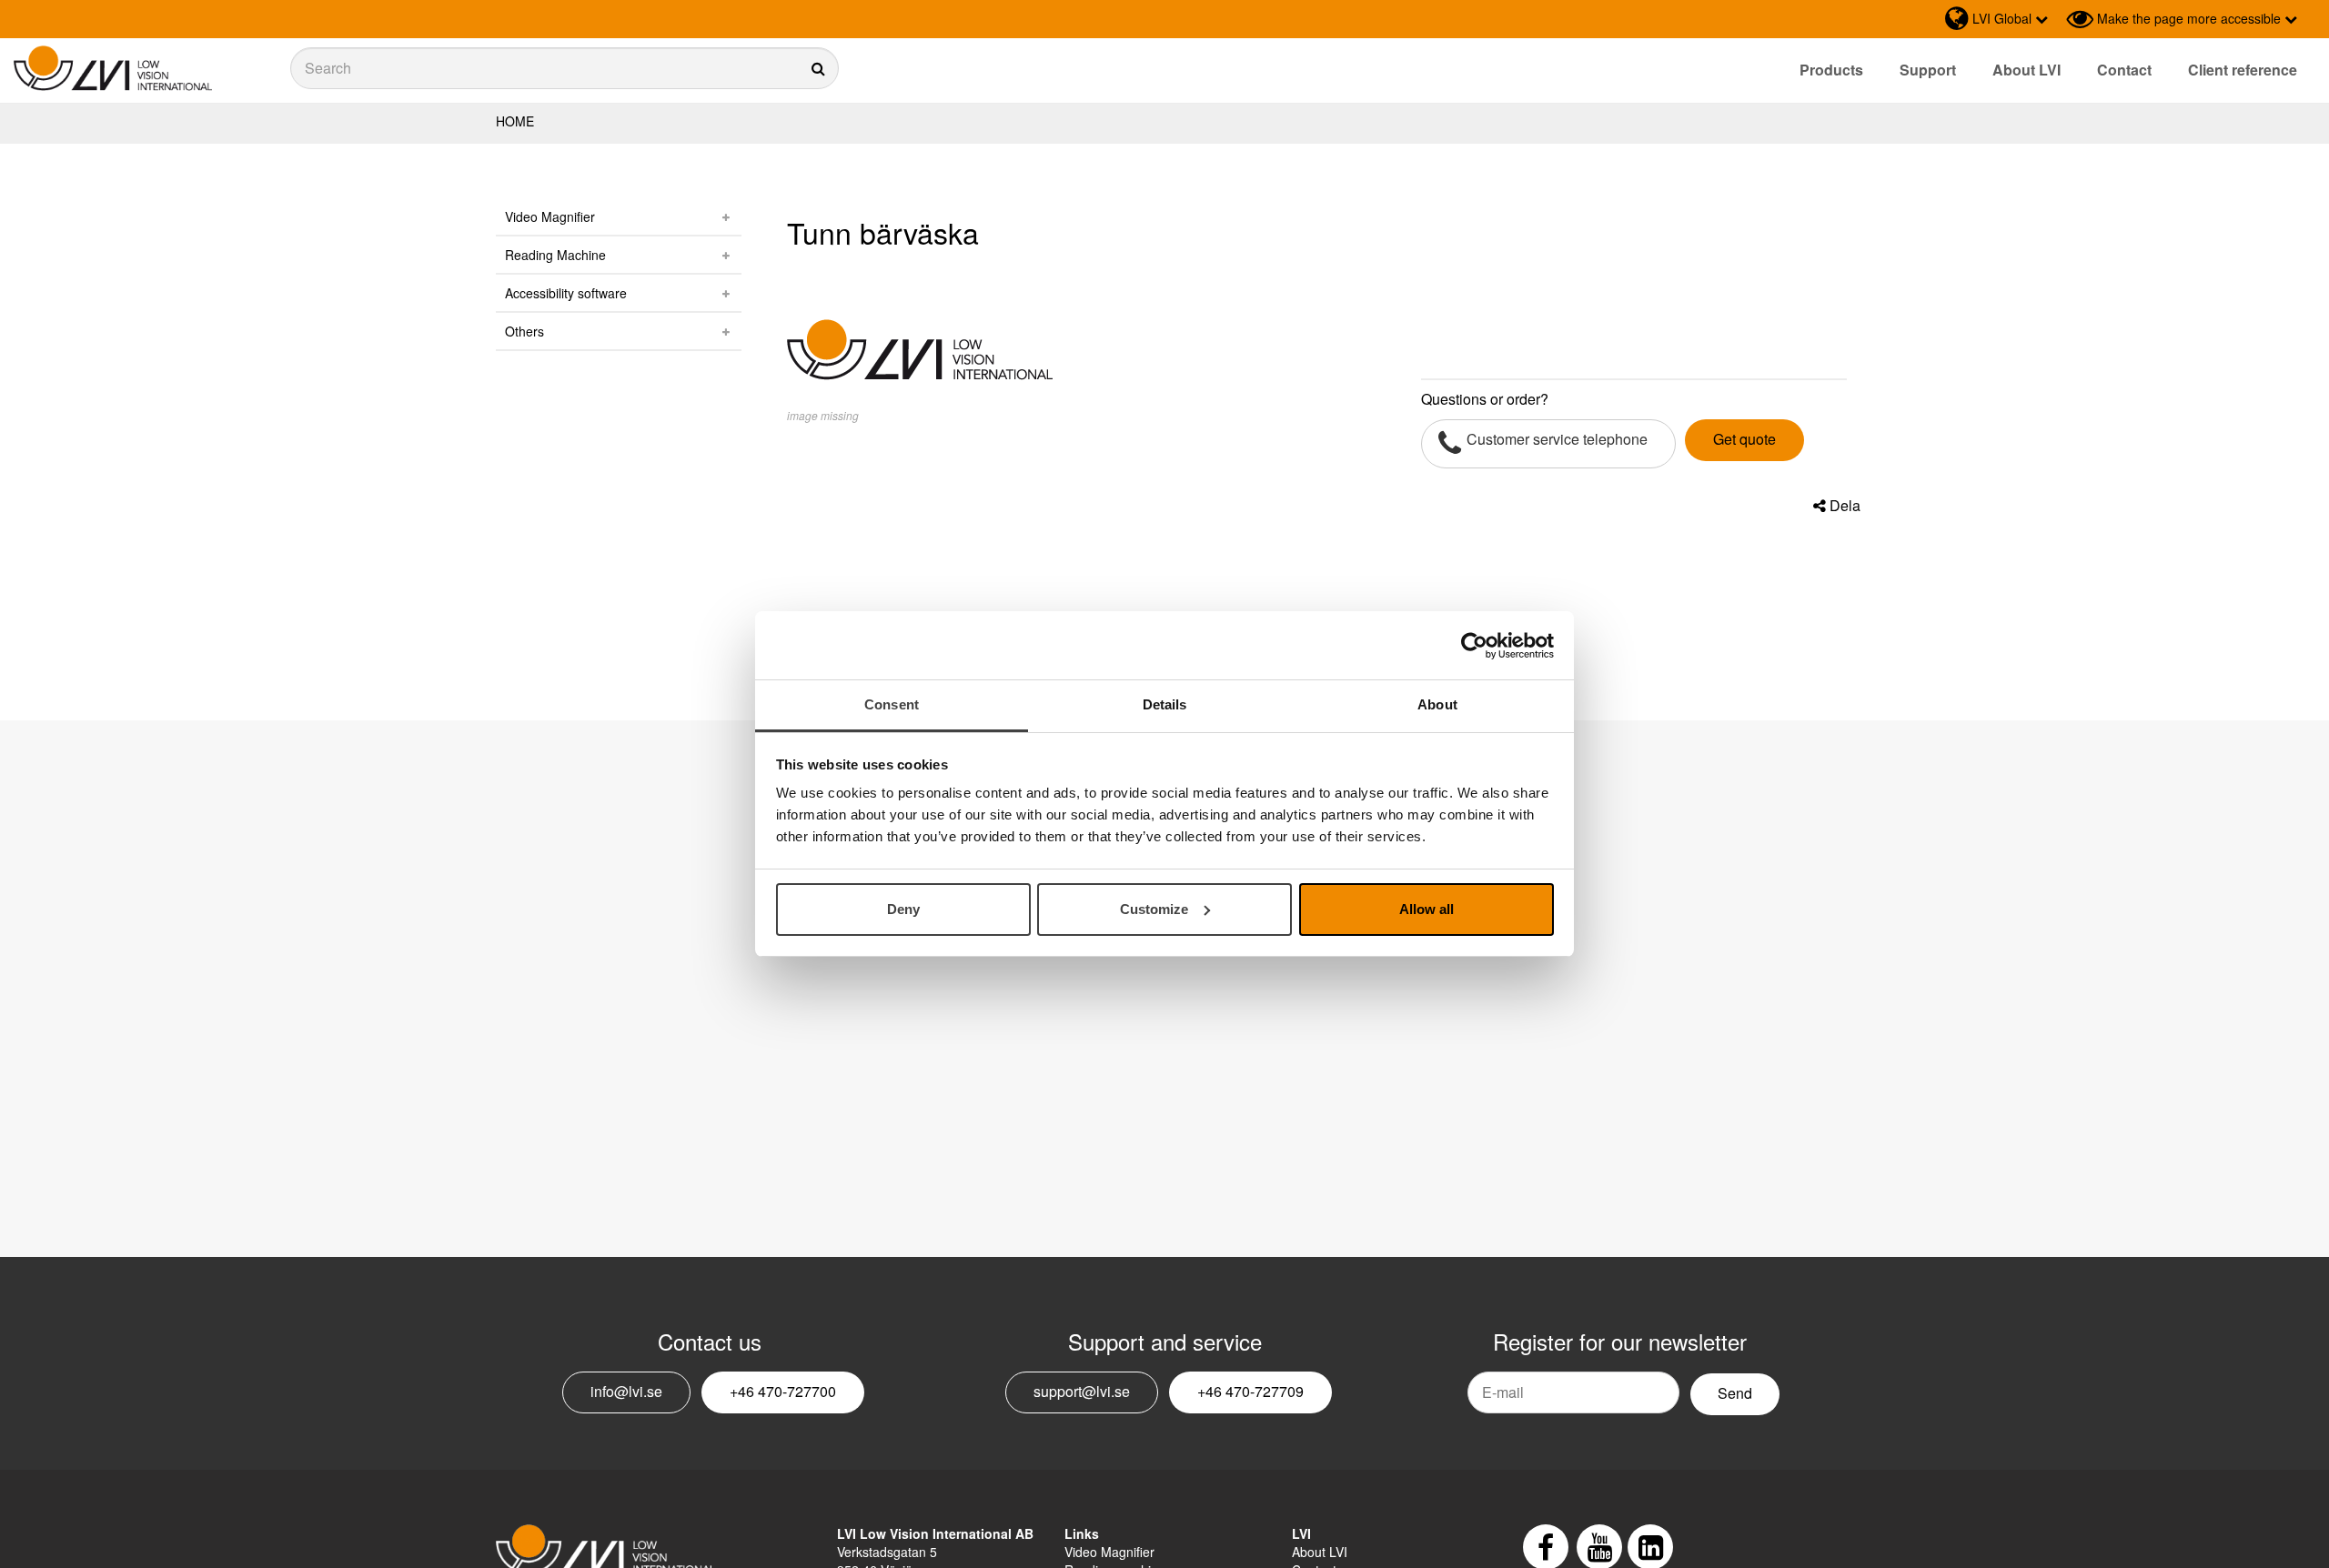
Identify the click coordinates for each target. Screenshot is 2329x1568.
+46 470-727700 (783, 1391)
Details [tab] (1165, 704)
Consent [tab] (892, 704)
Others (524, 331)
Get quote (1744, 439)
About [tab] (1437, 704)
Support (1928, 70)
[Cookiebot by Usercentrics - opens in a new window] (1474, 646)
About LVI (2027, 70)
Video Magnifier (550, 216)
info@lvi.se (626, 1391)
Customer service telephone (1557, 439)
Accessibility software (566, 293)
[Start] (113, 69)
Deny (903, 909)
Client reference (2243, 70)
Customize (1154, 909)
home (515, 121)
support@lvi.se (1082, 1391)
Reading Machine (555, 255)
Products (1831, 70)
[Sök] (565, 68)
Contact (2124, 70)
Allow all (1427, 909)
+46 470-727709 (1250, 1391)
